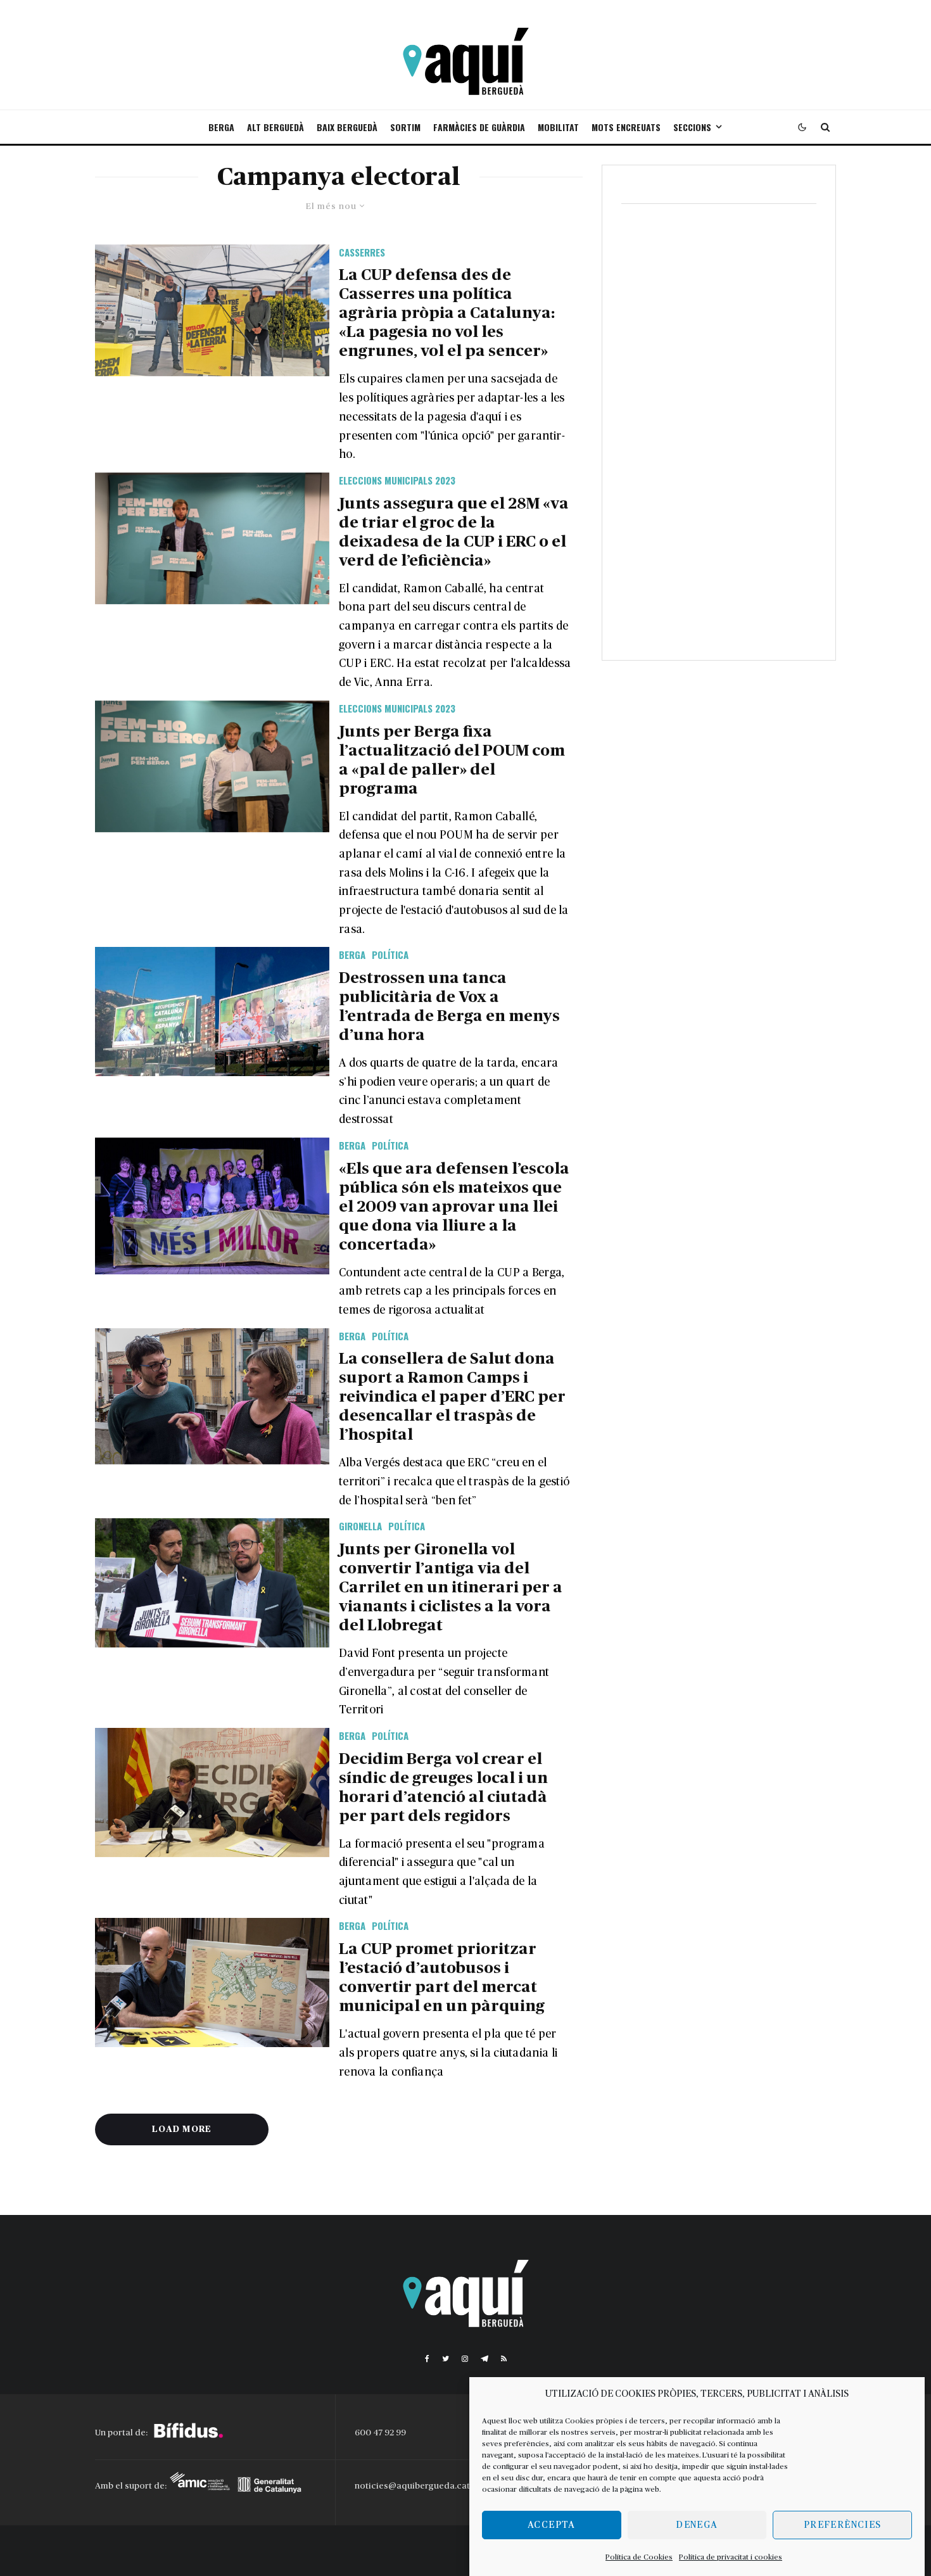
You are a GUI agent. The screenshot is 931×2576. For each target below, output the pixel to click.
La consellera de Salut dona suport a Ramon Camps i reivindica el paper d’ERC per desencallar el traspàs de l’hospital (452, 1397)
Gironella (360, 1526)
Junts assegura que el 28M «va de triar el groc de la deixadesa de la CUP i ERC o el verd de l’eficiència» (454, 532)
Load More (182, 2129)
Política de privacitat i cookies (731, 2557)
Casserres (362, 252)
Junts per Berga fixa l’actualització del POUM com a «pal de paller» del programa (452, 760)
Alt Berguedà (275, 127)
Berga (221, 127)
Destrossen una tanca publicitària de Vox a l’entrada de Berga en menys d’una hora (449, 1007)
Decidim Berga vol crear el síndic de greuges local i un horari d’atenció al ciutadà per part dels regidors (443, 1788)
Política (390, 955)
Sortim (405, 127)
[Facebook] (427, 2359)
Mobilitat (558, 127)
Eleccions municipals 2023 (397, 480)
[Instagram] (465, 2359)
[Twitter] (446, 2359)
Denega (697, 2525)
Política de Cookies (639, 2557)
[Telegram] (484, 2359)
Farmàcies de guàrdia (479, 127)
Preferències (842, 2525)
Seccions (692, 127)
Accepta (551, 2525)
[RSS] (504, 2359)
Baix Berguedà (347, 127)
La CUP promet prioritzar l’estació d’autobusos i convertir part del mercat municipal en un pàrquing (442, 1978)
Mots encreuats (626, 127)
